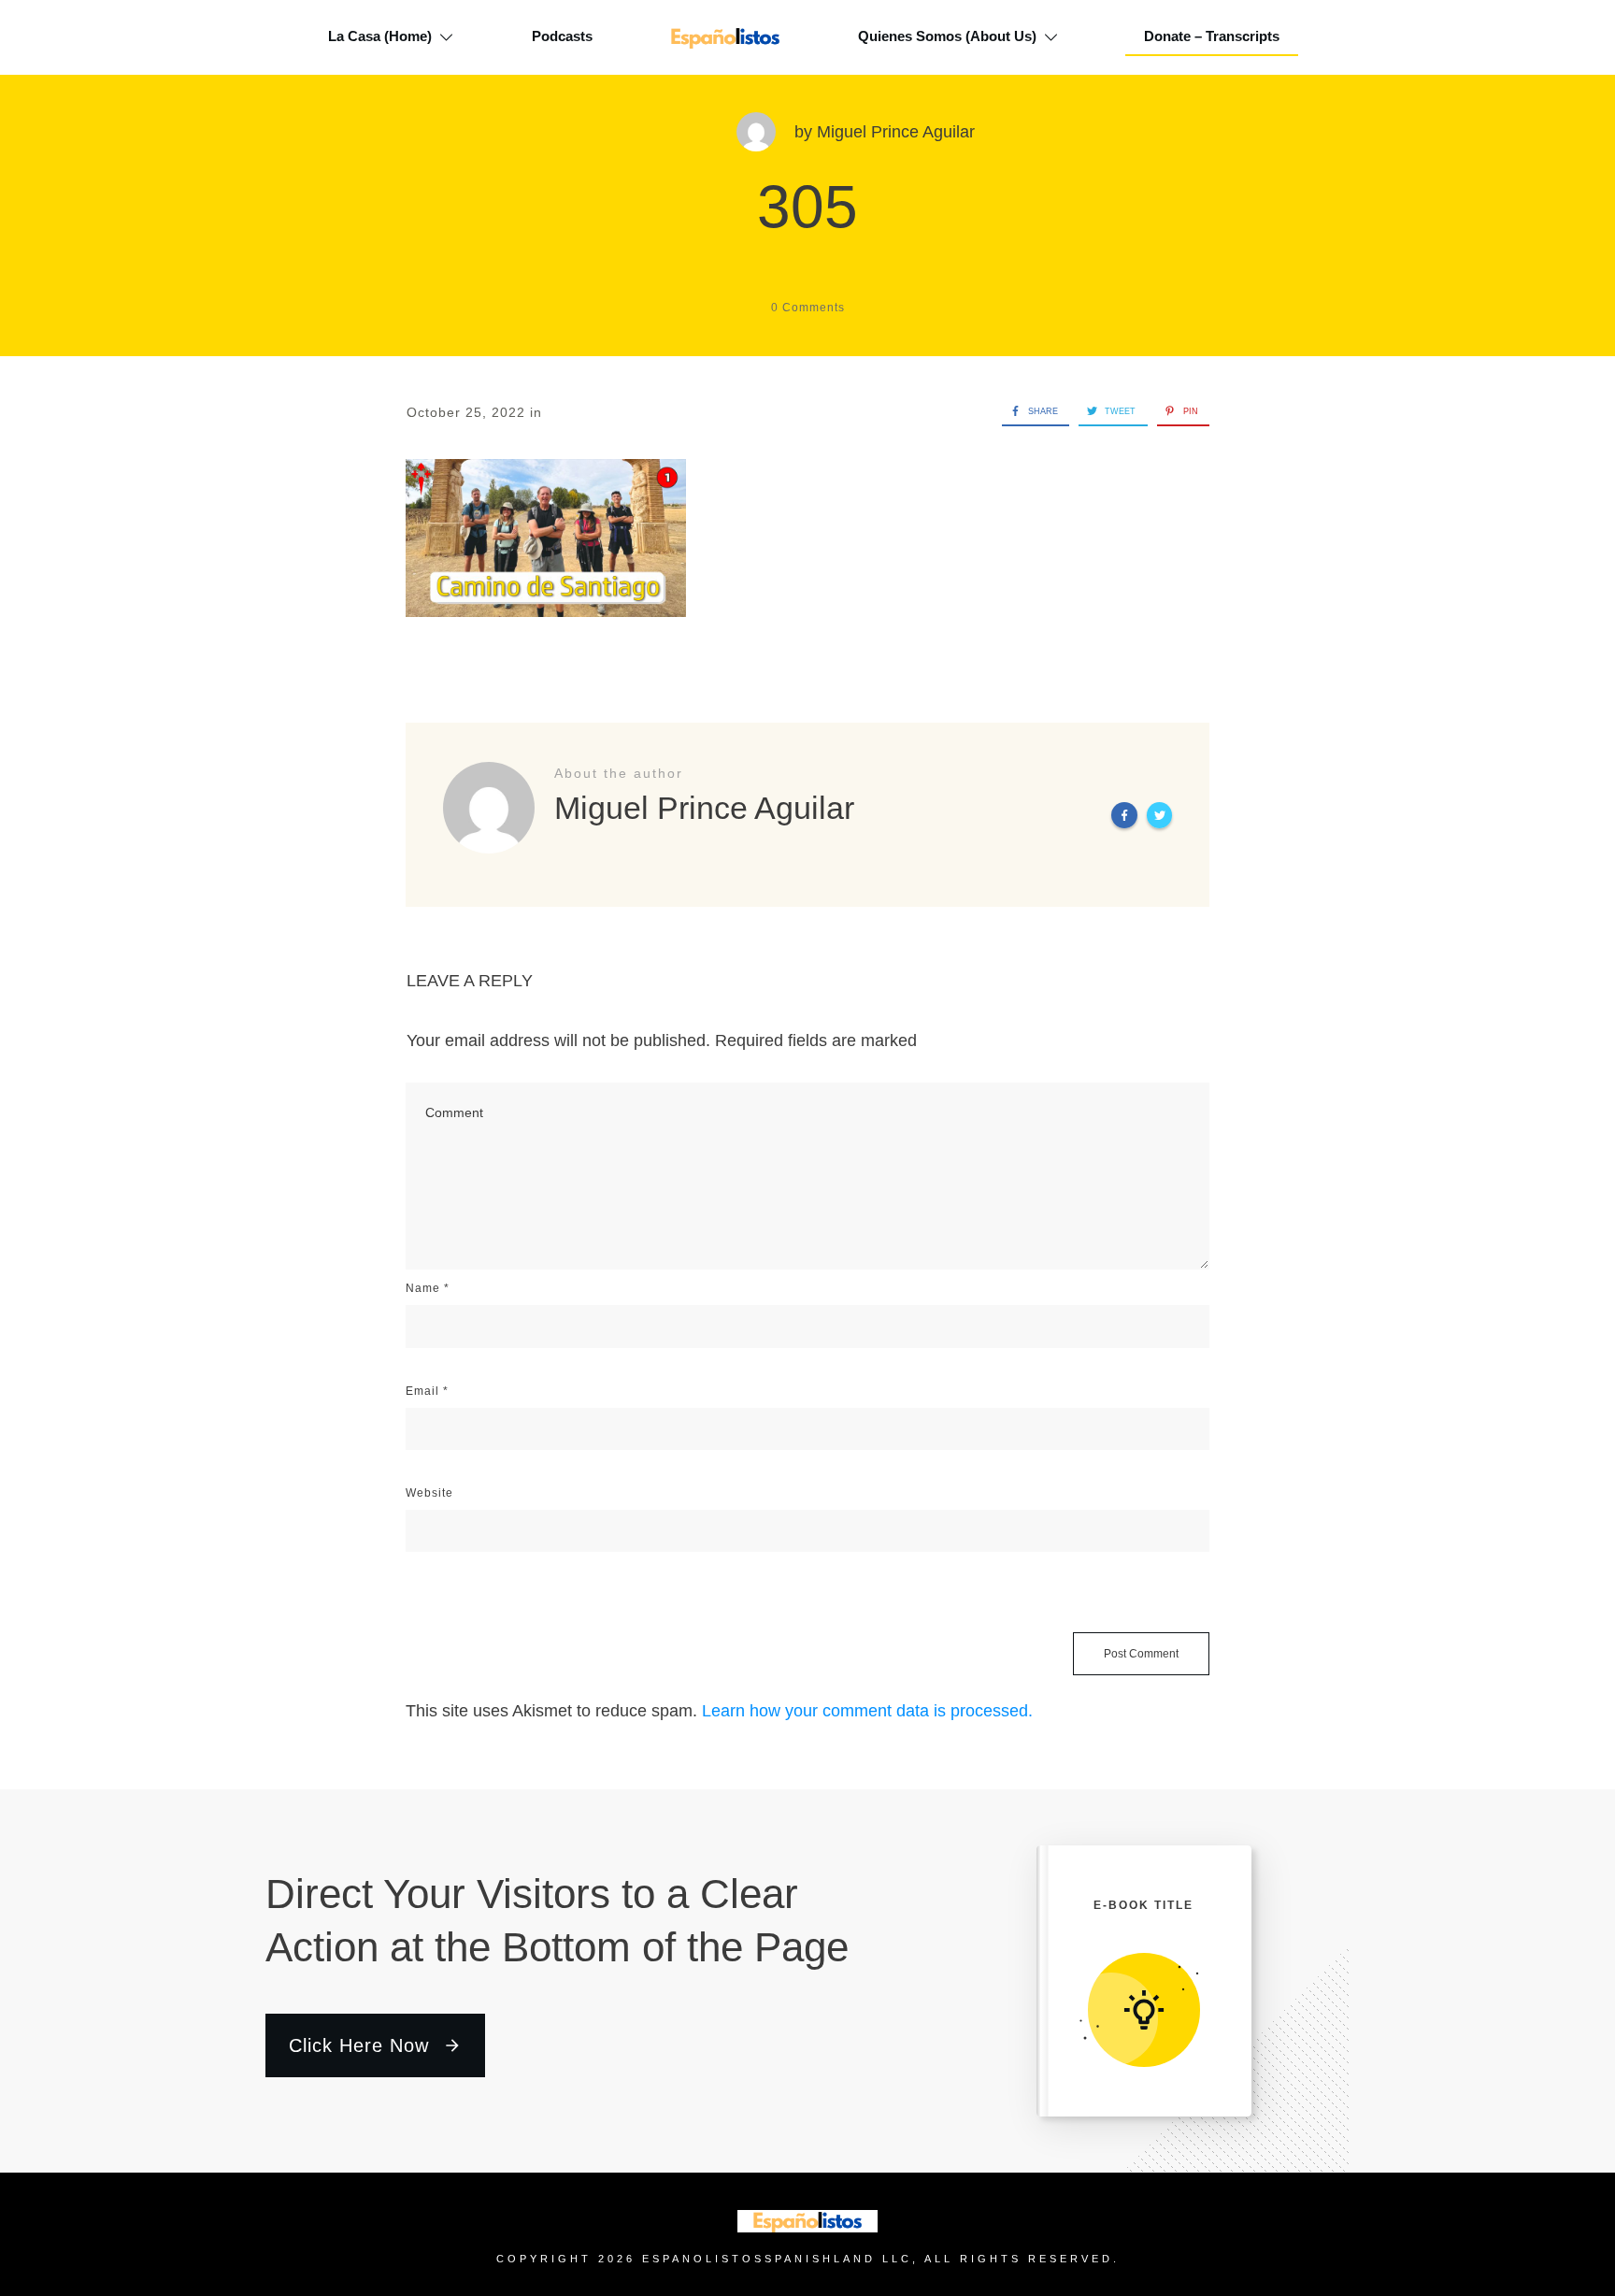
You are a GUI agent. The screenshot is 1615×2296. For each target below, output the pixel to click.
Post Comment (1141, 1654)
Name (428, 1288)
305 (807, 207)
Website (429, 1493)
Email (427, 1391)
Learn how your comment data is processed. (867, 1711)
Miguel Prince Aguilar (896, 132)
